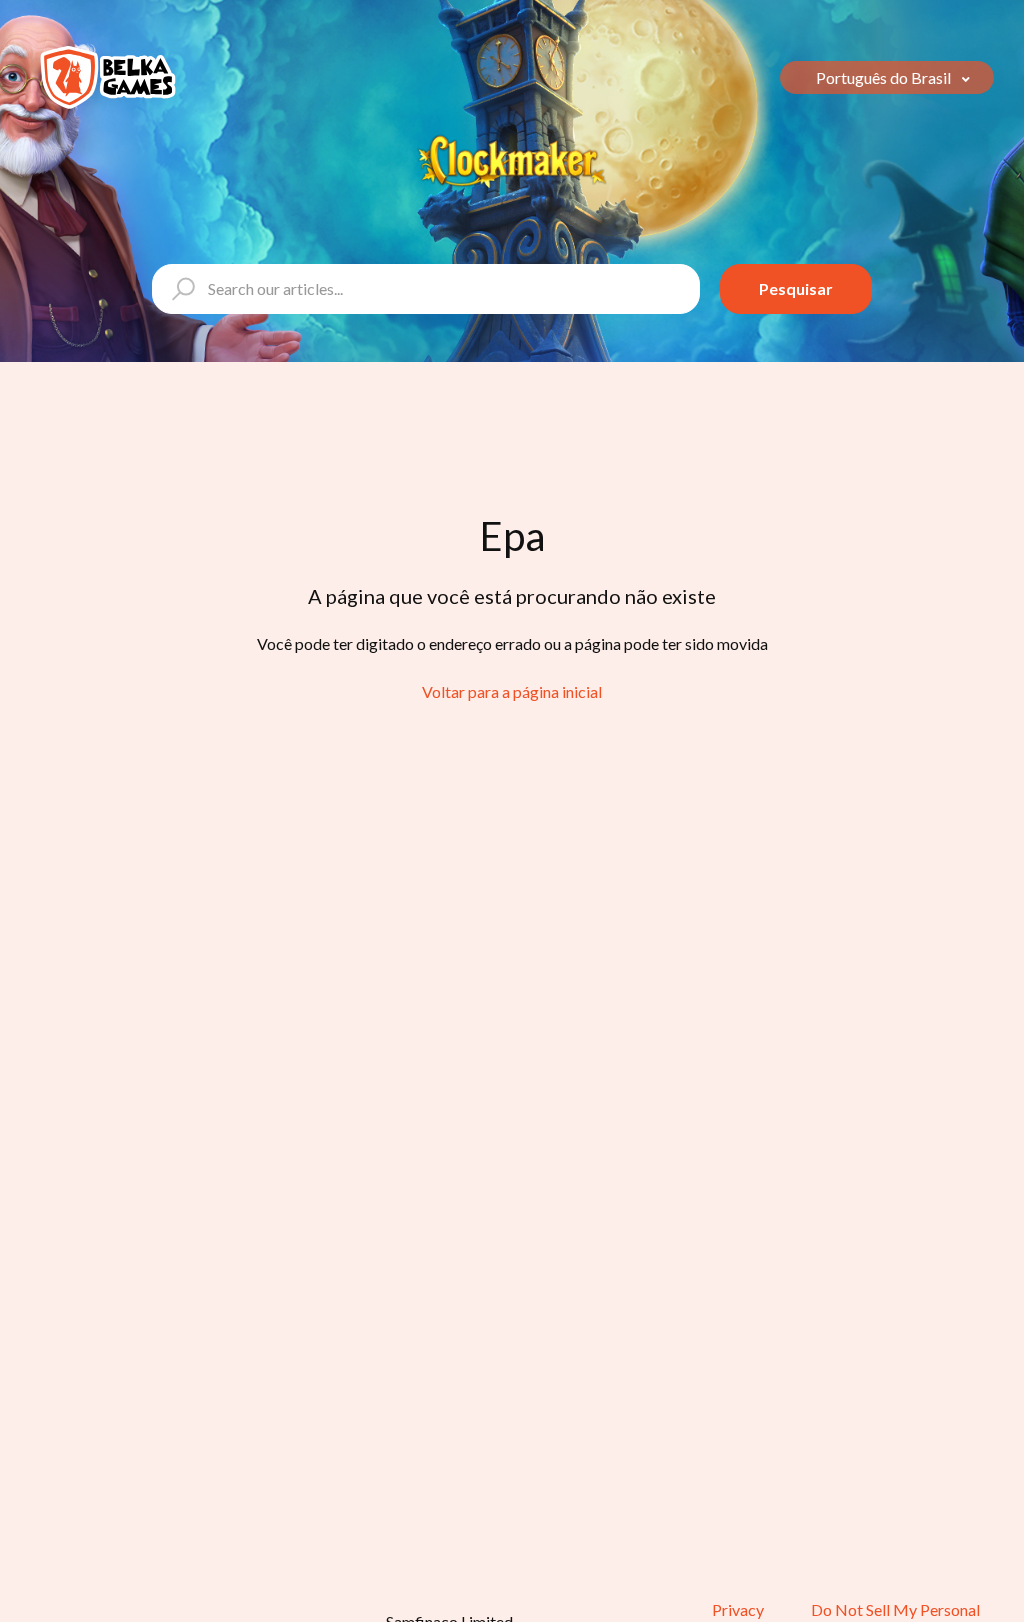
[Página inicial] (108, 77)
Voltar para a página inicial (512, 691)
